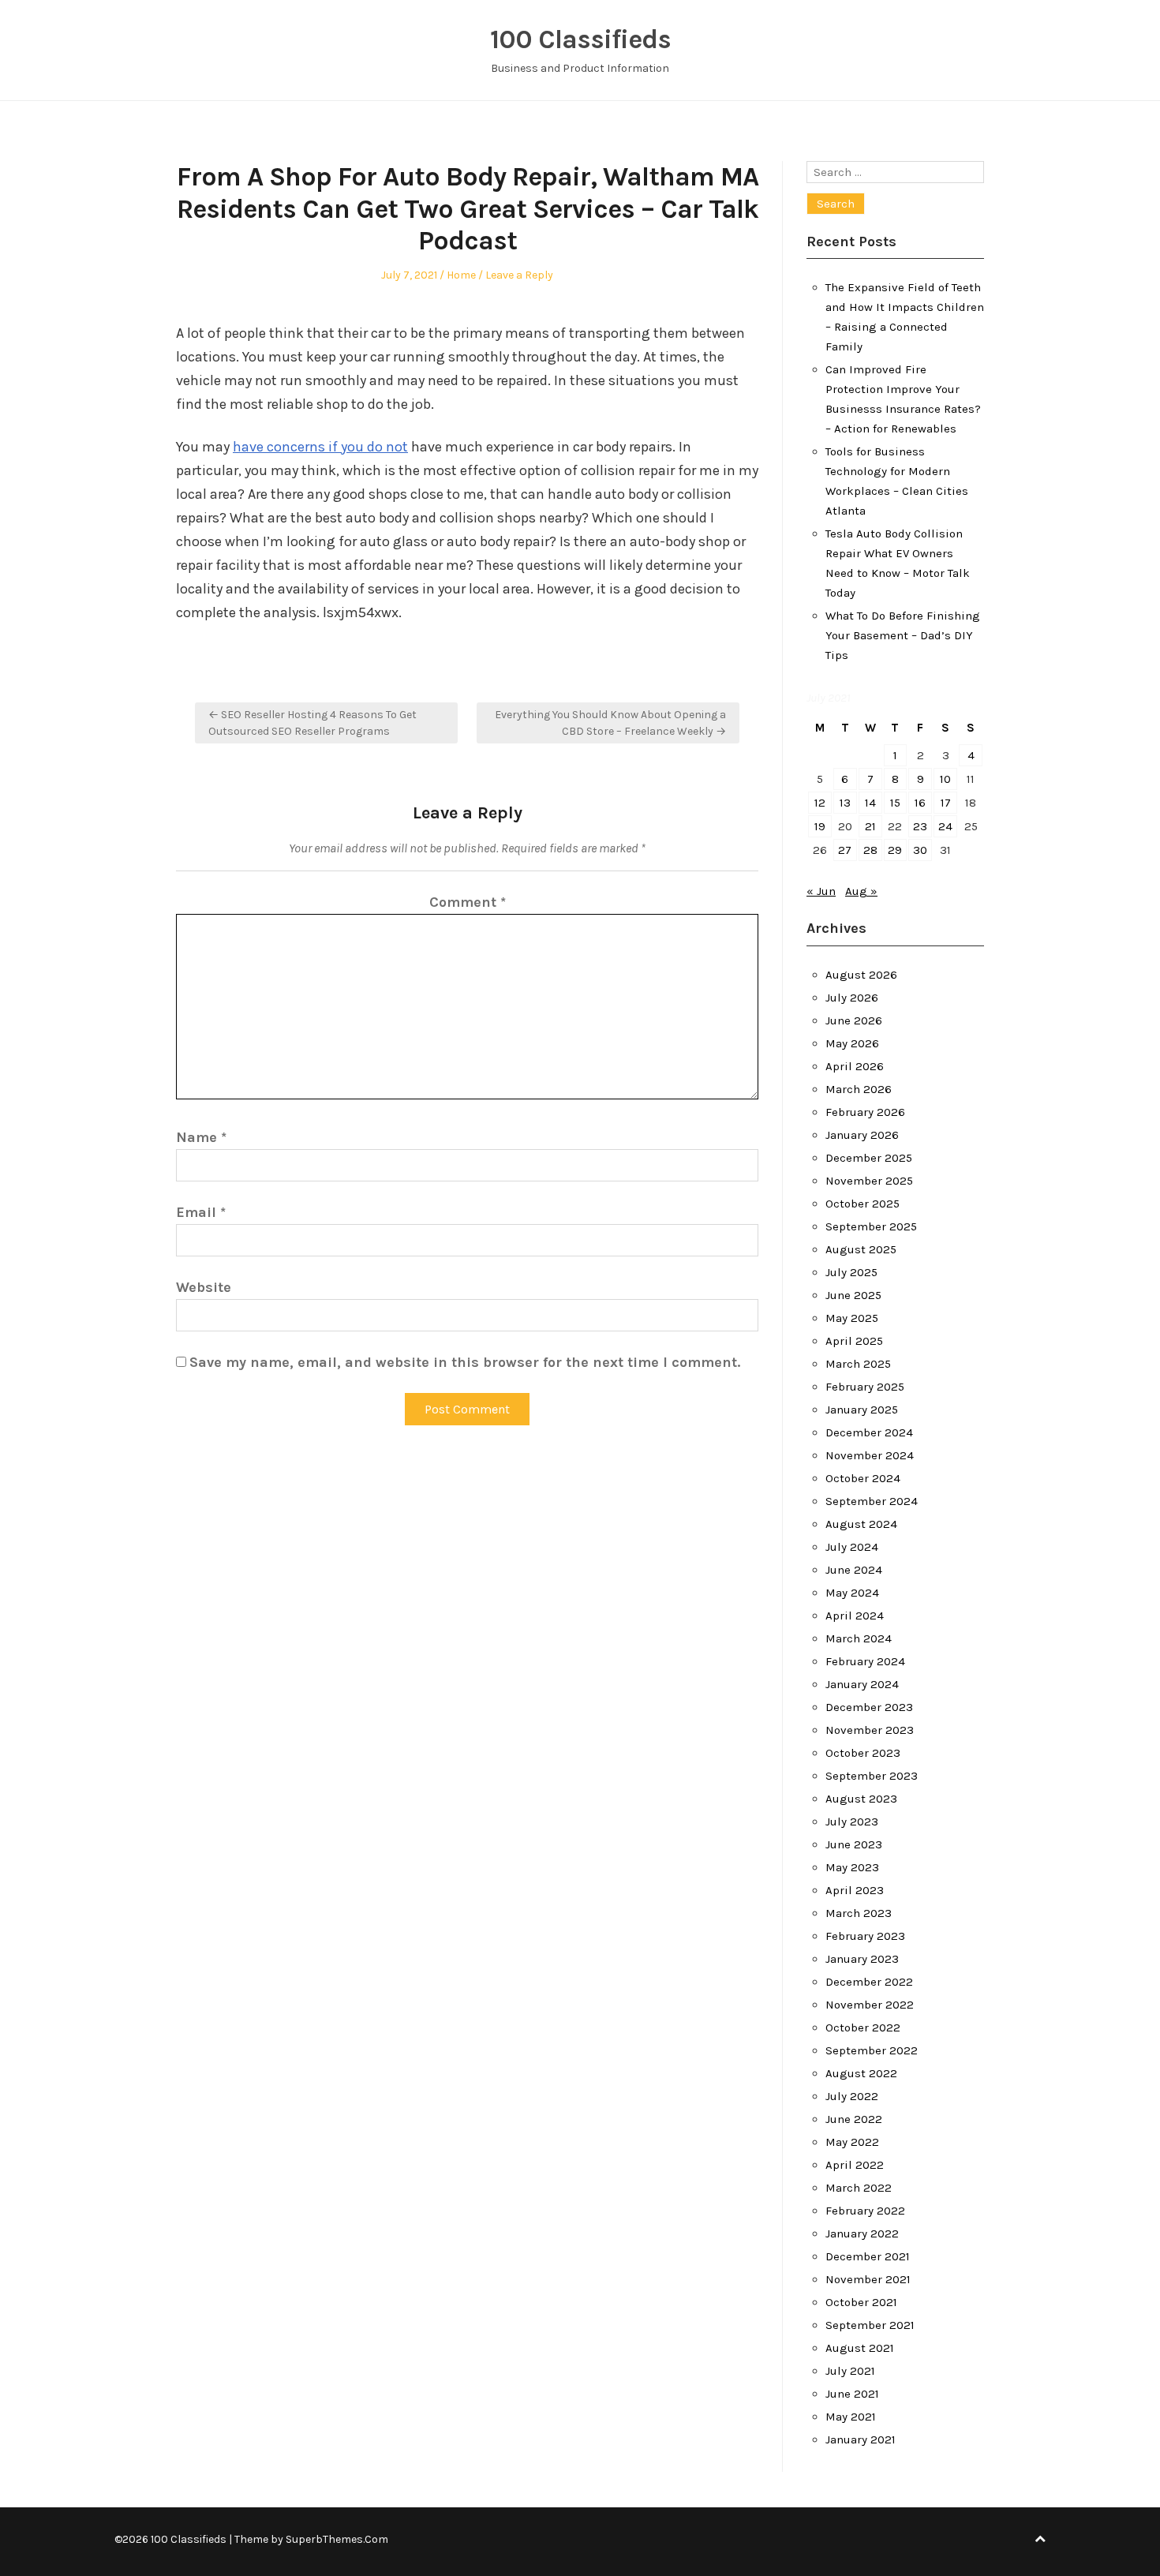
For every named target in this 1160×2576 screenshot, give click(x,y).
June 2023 (854, 1844)
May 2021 (851, 2417)
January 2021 (861, 2439)
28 (870, 850)
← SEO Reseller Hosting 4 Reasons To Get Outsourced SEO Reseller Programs (312, 723)
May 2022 (852, 2142)
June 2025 (853, 1295)
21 (870, 826)
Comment (468, 902)
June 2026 (854, 1020)
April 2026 (855, 1066)
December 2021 (868, 2256)
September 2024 (872, 1501)
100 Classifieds (580, 39)
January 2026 (862, 1135)
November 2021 (868, 2279)
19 (820, 826)
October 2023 (863, 1753)
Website (204, 1287)
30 (920, 850)
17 (946, 803)
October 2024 (863, 1478)
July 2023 (852, 1822)
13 (845, 803)
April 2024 (855, 1616)
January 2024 (862, 1684)
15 (895, 803)
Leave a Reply (519, 275)
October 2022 (863, 2027)
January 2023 (862, 1959)
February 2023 (865, 1936)
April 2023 (855, 1890)
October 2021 (861, 2302)
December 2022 (869, 1982)
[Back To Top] (1040, 2539)
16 (920, 803)
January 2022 (862, 2233)
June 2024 (854, 1570)
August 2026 (861, 975)
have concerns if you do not (320, 447)
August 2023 (861, 1799)
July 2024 (852, 1547)
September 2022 (872, 2050)
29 (895, 850)
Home (461, 275)
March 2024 (859, 1638)
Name (201, 1137)
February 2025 (865, 1387)
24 (945, 826)
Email (201, 1212)
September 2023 (872, 1776)
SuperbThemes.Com (337, 2539)
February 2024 (865, 1661)
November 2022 (870, 2005)
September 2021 (870, 2325)
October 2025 (863, 1204)
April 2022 (855, 2165)
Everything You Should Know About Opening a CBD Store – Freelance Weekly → (610, 723)
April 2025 (854, 1341)
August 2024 (861, 1524)
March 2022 (859, 2188)
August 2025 (861, 1249)
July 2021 (850, 2371)
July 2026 (852, 998)
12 (820, 803)
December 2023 (869, 1707)
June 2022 (854, 2119)
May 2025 (852, 1318)
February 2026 (865, 1112)
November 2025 (869, 1181)
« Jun (821, 891)
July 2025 (851, 1272)
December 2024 (869, 1432)
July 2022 (852, 2096)
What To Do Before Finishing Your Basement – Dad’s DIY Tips (903, 635)
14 (870, 803)
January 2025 (862, 1410)
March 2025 (858, 1364)
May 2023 (852, 1867)
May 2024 (852, 1593)
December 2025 (869, 1158)
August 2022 (861, 2073)
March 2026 (859, 1089)
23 (920, 826)
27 (845, 850)
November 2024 (870, 1455)
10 (945, 779)
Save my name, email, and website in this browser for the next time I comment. (465, 1362)
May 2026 (852, 1043)
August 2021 (860, 2348)
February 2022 (865, 2211)
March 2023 (859, 1913)
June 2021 (852, 2394)
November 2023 (870, 1730)
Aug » (861, 891)
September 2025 (871, 1226)
